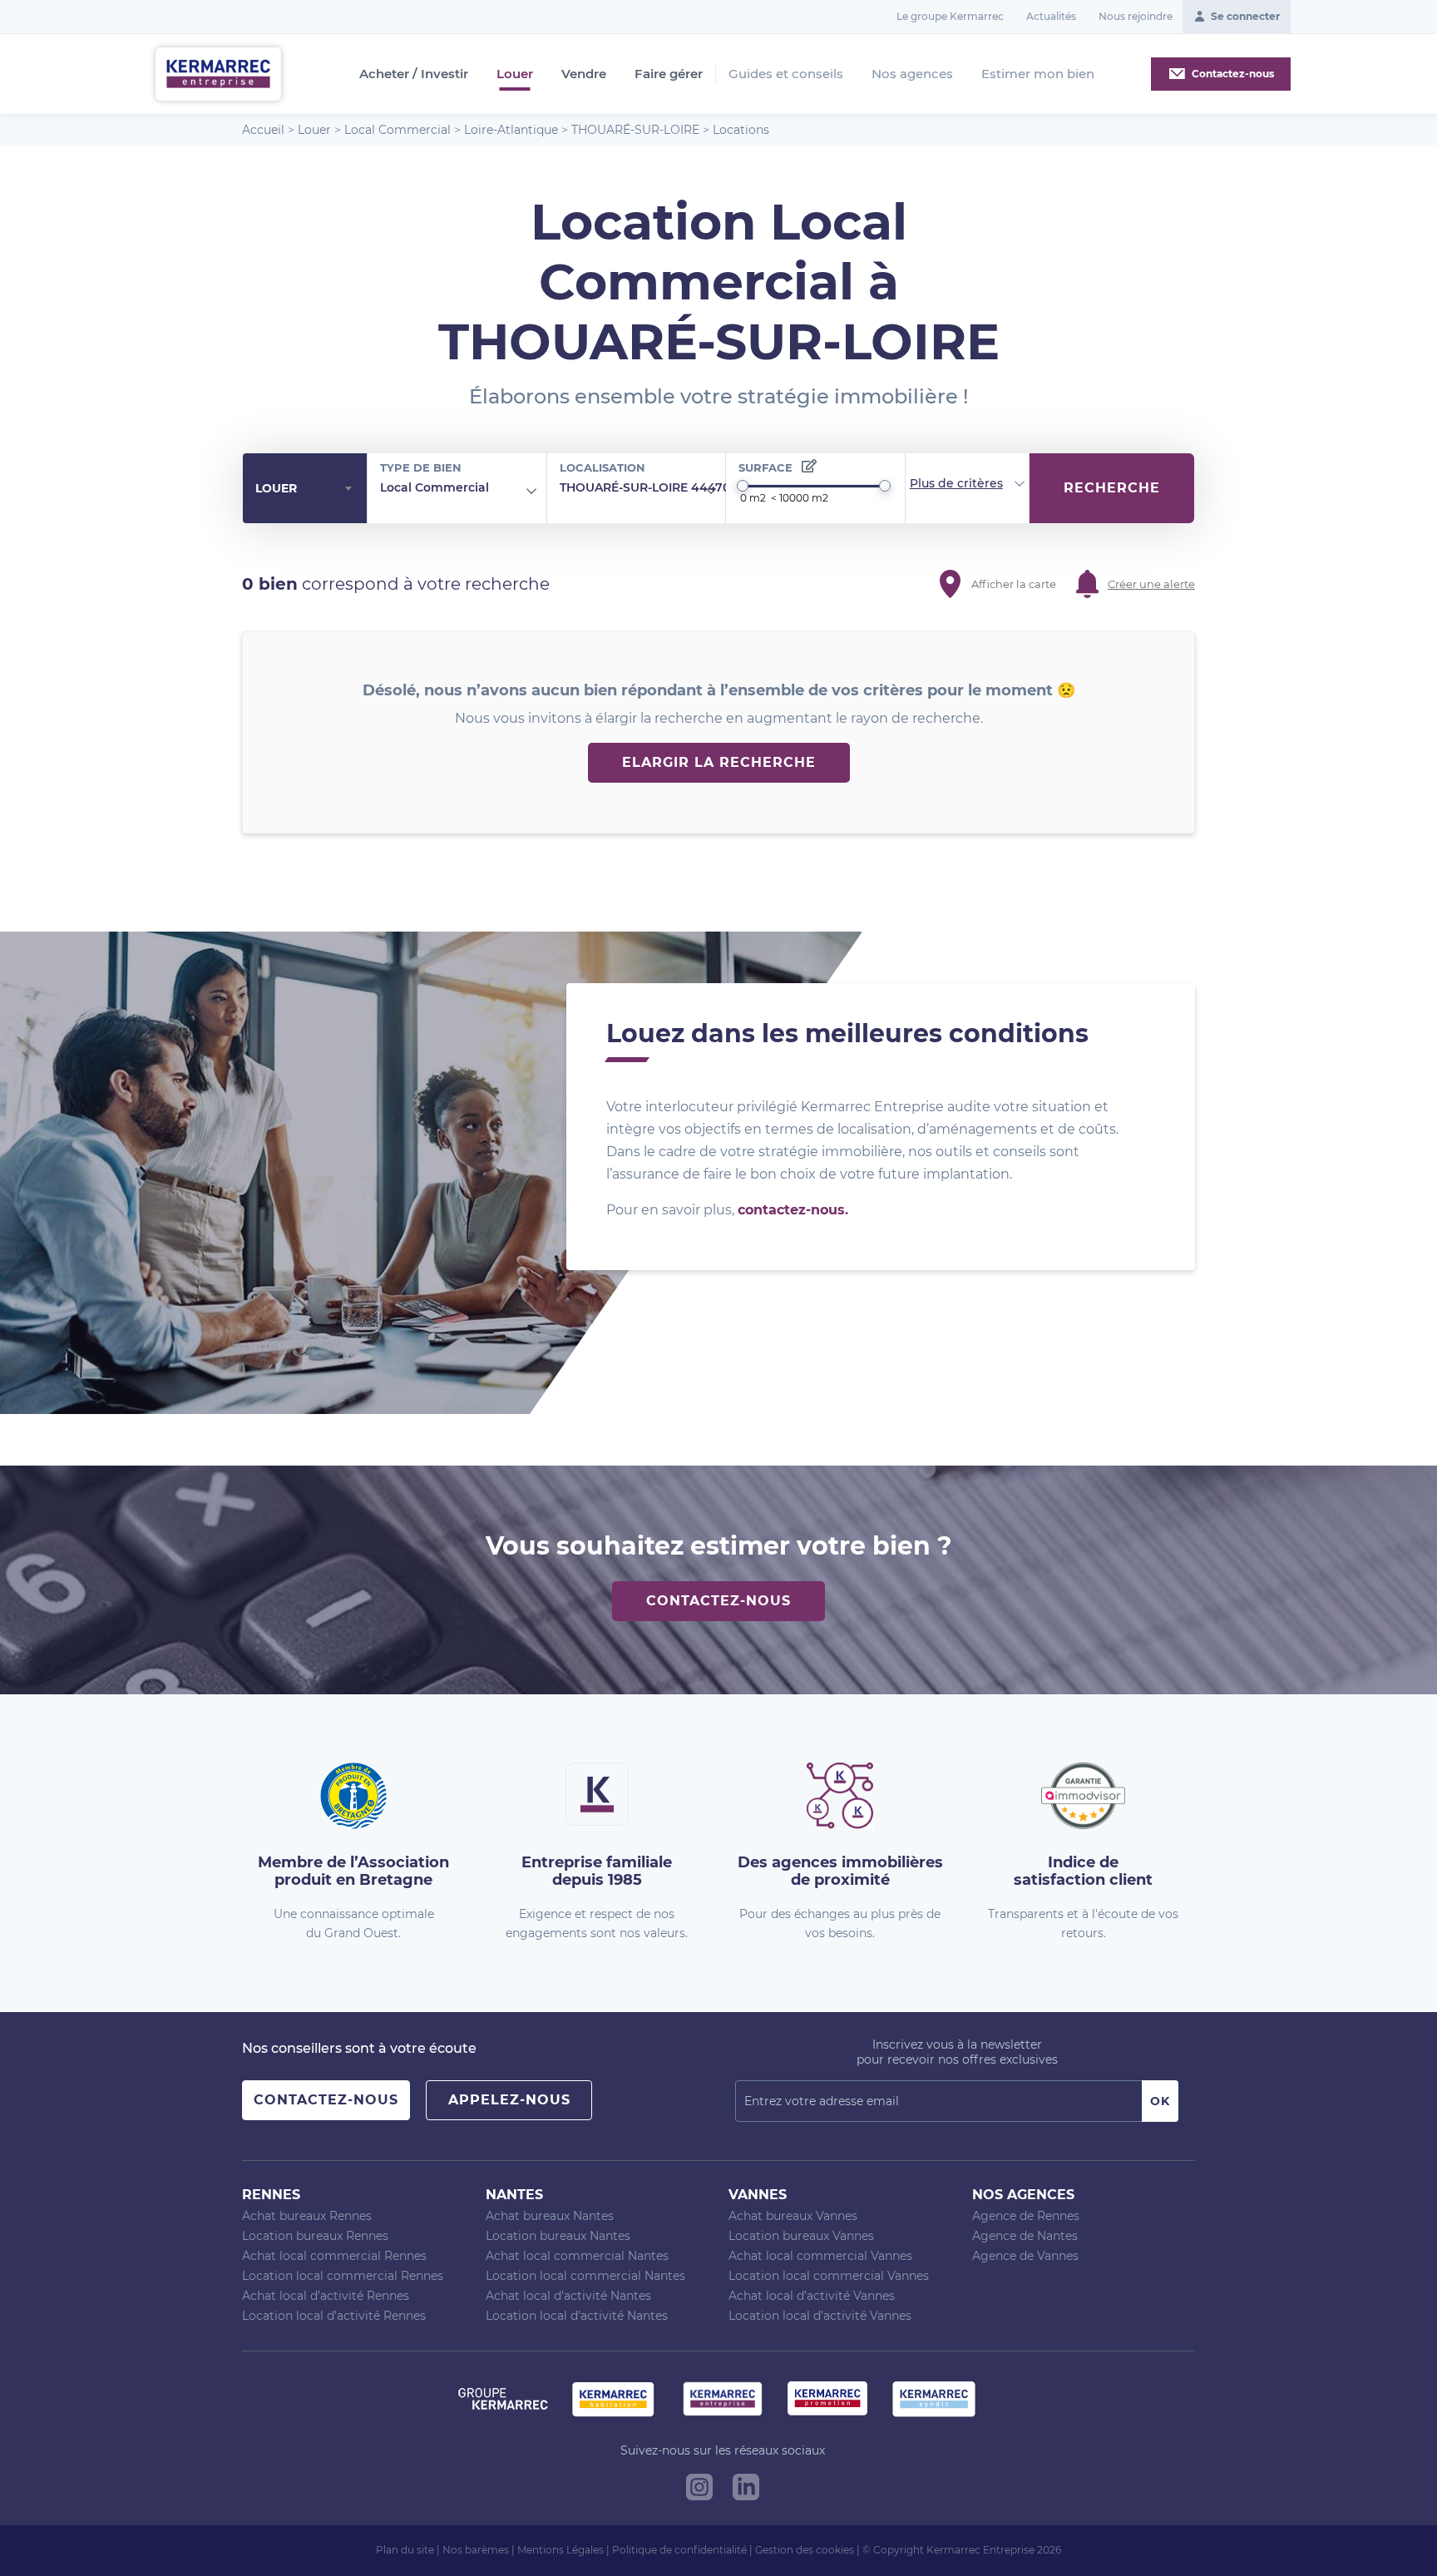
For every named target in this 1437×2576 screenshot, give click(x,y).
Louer (515, 74)
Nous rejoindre (1136, 16)
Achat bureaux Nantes (550, 2216)
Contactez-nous (718, 1601)
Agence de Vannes (1025, 2256)
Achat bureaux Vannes (793, 2216)
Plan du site (405, 2550)
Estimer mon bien (1038, 74)
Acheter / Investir (414, 74)
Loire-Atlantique (511, 130)
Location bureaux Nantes (558, 2236)
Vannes (758, 2195)
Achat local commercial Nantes (577, 2256)
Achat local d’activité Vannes (812, 2296)
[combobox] (305, 489)
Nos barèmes (476, 2550)
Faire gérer (669, 74)
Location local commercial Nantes (585, 2276)
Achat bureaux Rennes (307, 2216)
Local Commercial (398, 130)
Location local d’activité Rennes (334, 2316)
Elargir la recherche (719, 762)
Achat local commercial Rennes (334, 2256)
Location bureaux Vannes (801, 2236)
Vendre (584, 74)
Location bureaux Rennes (315, 2236)
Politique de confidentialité (679, 2550)
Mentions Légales (560, 2550)
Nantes (514, 2195)
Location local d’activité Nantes (577, 2316)
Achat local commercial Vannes (820, 2256)
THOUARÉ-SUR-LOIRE (635, 130)
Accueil (263, 130)
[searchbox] (501, 488)
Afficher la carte (1014, 584)
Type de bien (421, 467)
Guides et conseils (786, 74)
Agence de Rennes (1026, 2216)
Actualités (1051, 16)
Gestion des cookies (805, 2550)
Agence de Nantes (1025, 2236)
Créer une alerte (1151, 584)
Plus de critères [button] (956, 483)
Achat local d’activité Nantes (568, 2296)
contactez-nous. (793, 1210)
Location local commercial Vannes (829, 2276)
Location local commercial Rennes (343, 2276)
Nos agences (912, 74)
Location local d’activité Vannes (820, 2316)
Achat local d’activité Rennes (326, 2296)
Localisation (602, 467)
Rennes (271, 2195)
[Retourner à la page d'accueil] (218, 73)
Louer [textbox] (276, 488)
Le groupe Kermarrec (950, 16)
